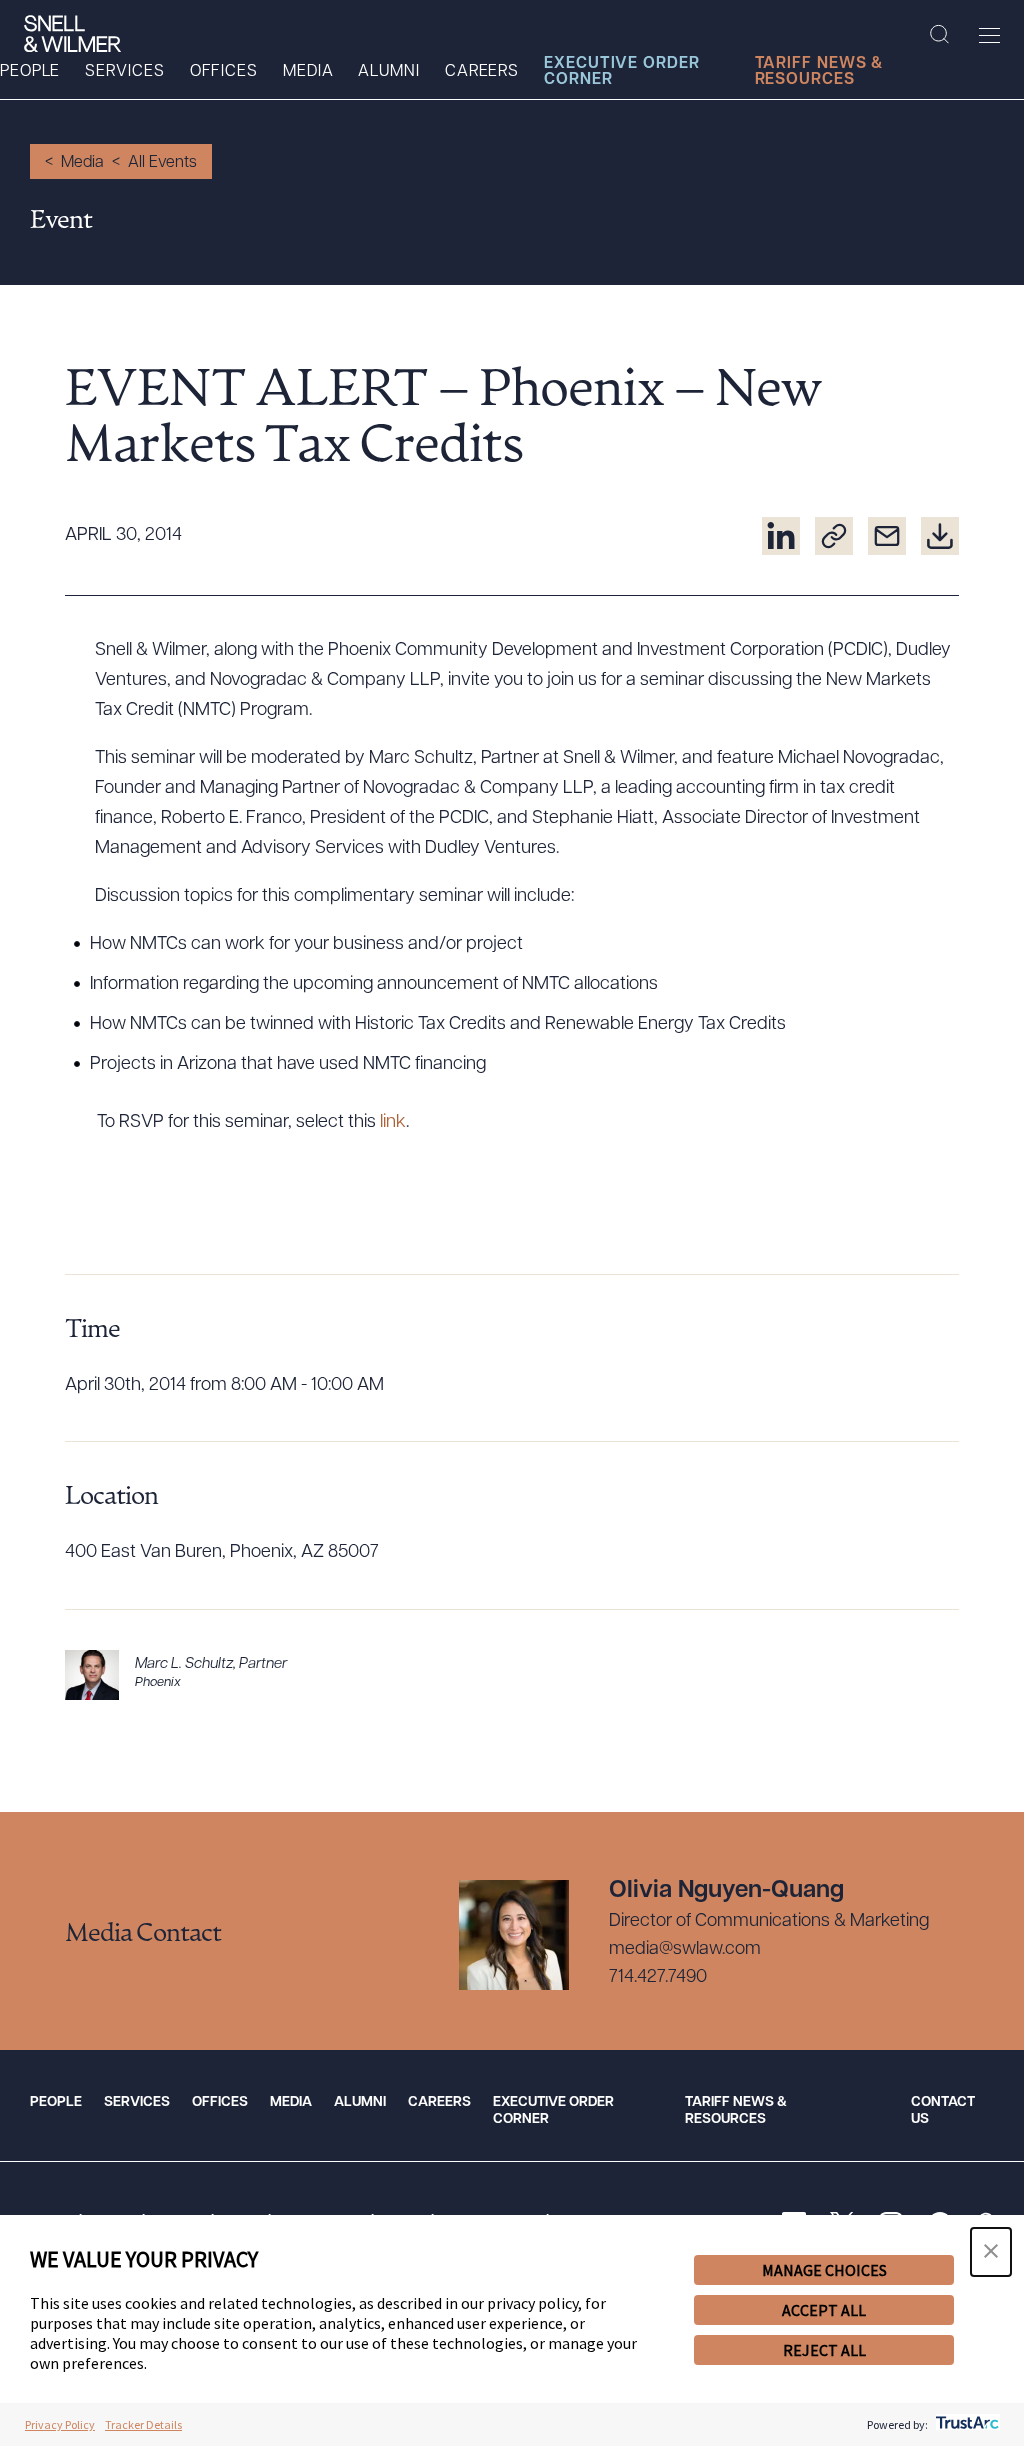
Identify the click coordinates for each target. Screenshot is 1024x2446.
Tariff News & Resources (819, 72)
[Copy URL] (834, 536)
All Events (162, 163)
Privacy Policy (60, 2424)
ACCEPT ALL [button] (824, 2310)
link (393, 1123)
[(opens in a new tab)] (781, 536)
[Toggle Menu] (989, 35)
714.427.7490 (658, 1978)
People (30, 72)
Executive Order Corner (622, 72)
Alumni (388, 72)
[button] (991, 2252)
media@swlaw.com (685, 1950)
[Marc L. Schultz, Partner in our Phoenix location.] (512, 1675)
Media (308, 72)
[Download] (940, 536)
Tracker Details (143, 2424)
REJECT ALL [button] (824, 2350)
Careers (482, 72)
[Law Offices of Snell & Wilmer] (72, 34)
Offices (224, 72)
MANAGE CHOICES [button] (824, 2270)
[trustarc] (965, 2424)
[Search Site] (939, 35)
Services (124, 72)
